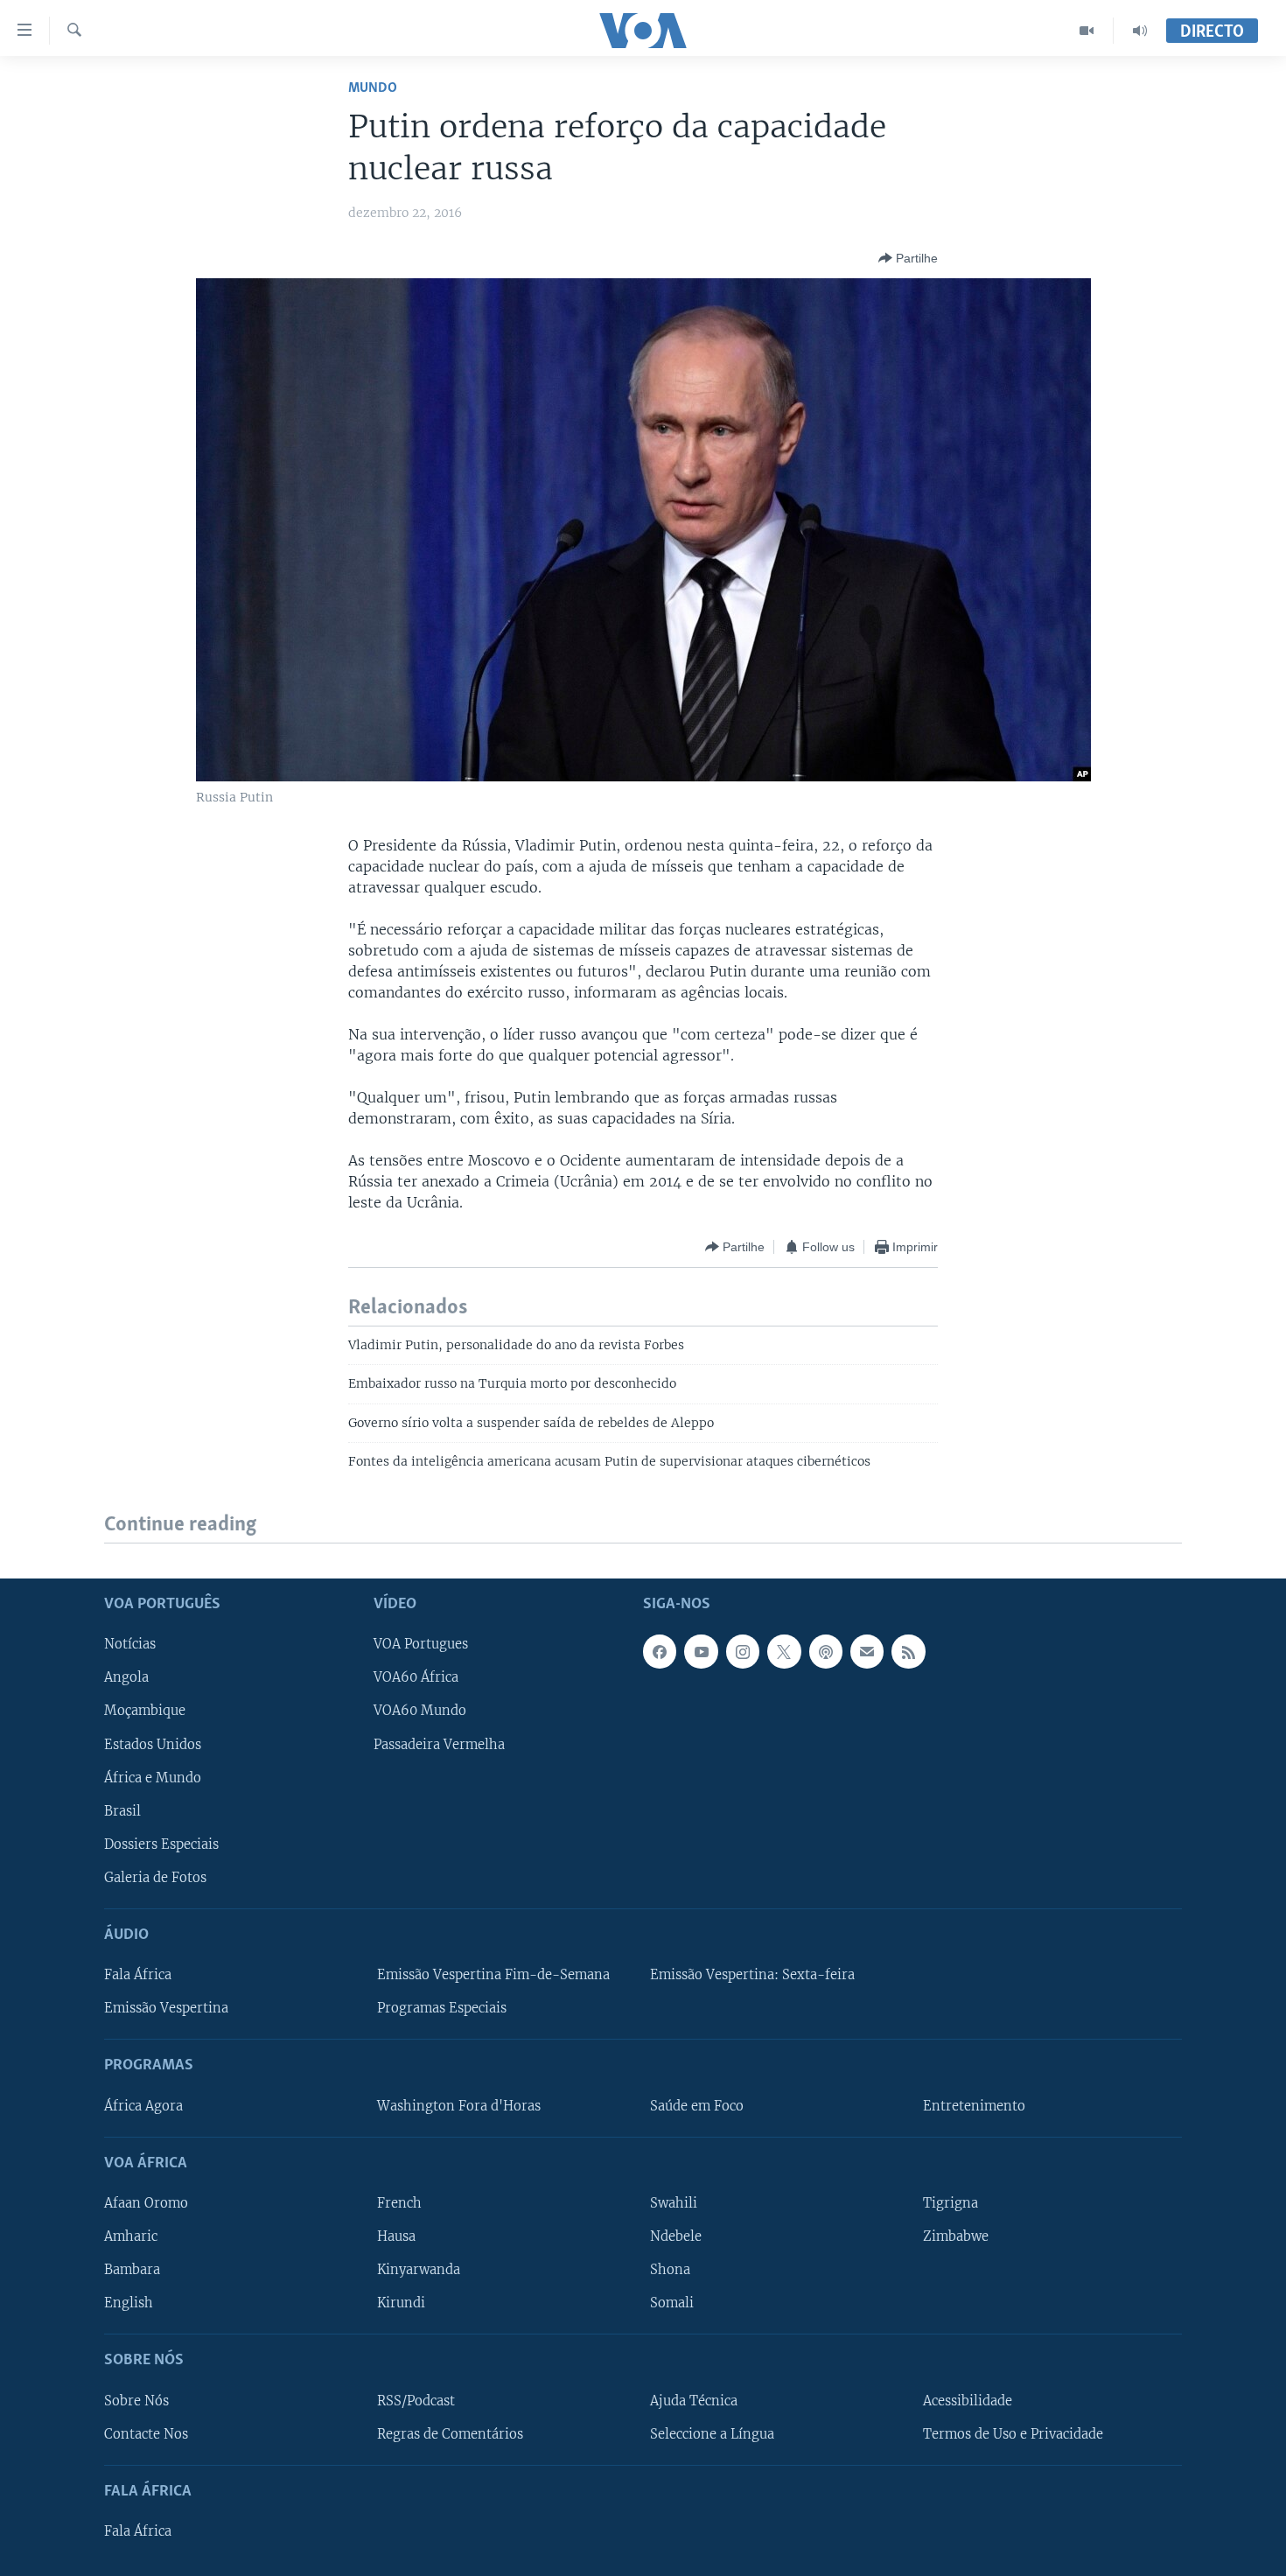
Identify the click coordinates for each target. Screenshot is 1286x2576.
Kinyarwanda (419, 2270)
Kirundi (401, 2303)
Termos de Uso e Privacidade (1013, 2433)
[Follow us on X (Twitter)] (784, 1651)
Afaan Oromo (146, 2203)
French (399, 2203)
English (129, 2303)
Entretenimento (974, 2105)
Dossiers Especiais (161, 1844)
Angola (126, 1677)
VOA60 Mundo (420, 1711)
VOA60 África (416, 1677)
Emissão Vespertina (166, 2008)
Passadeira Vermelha (439, 1744)
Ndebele (676, 2236)
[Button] (908, 258)
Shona (670, 2270)
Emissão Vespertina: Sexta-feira (752, 1975)
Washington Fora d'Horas (459, 2105)
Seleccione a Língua (712, 2433)
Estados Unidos (153, 1744)
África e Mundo (153, 1777)
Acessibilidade (968, 2400)
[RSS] (908, 1651)
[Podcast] (826, 1651)
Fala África (138, 1975)
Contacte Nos (146, 2433)
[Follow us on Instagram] (743, 1651)
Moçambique (145, 1711)
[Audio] (1140, 31)
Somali (672, 2303)
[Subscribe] (867, 1651)
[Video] (1087, 31)
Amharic (131, 2236)
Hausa (396, 2236)
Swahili (674, 2203)
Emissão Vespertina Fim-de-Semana (493, 1975)
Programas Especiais (442, 2008)
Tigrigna (951, 2203)
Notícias (130, 1644)
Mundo (373, 88)
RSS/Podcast (416, 2400)
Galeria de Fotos (155, 1877)
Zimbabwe (956, 2236)
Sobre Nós (136, 2400)
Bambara (132, 2270)
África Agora (143, 2105)
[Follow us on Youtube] (701, 1651)
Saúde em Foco (697, 2105)
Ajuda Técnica (694, 2400)
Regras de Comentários (450, 2433)
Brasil (122, 1810)
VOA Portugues (421, 1644)
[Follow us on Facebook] (660, 1651)
